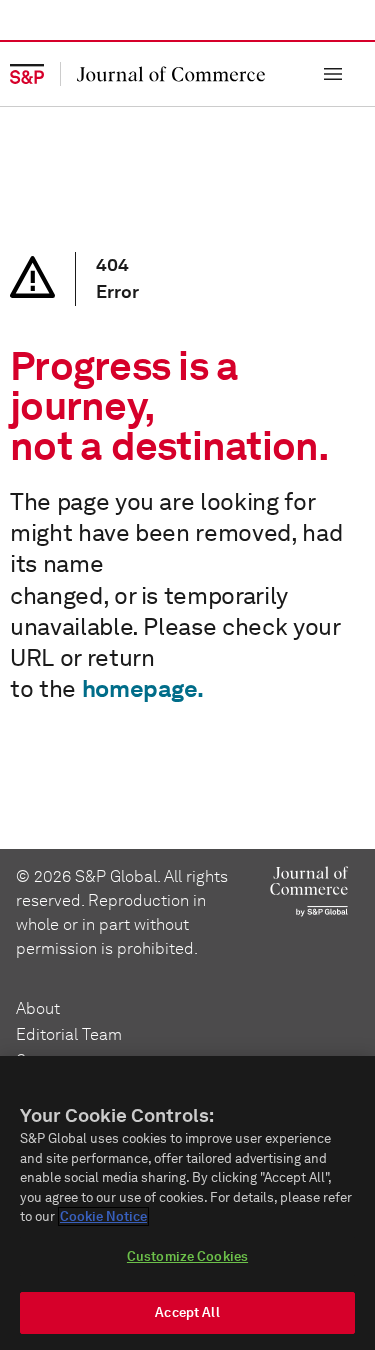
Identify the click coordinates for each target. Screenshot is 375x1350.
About (38, 1008)
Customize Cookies (187, 1256)
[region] (187, 1203)
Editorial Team (69, 1034)
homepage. (143, 688)
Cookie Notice (103, 1216)
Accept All (187, 1312)
